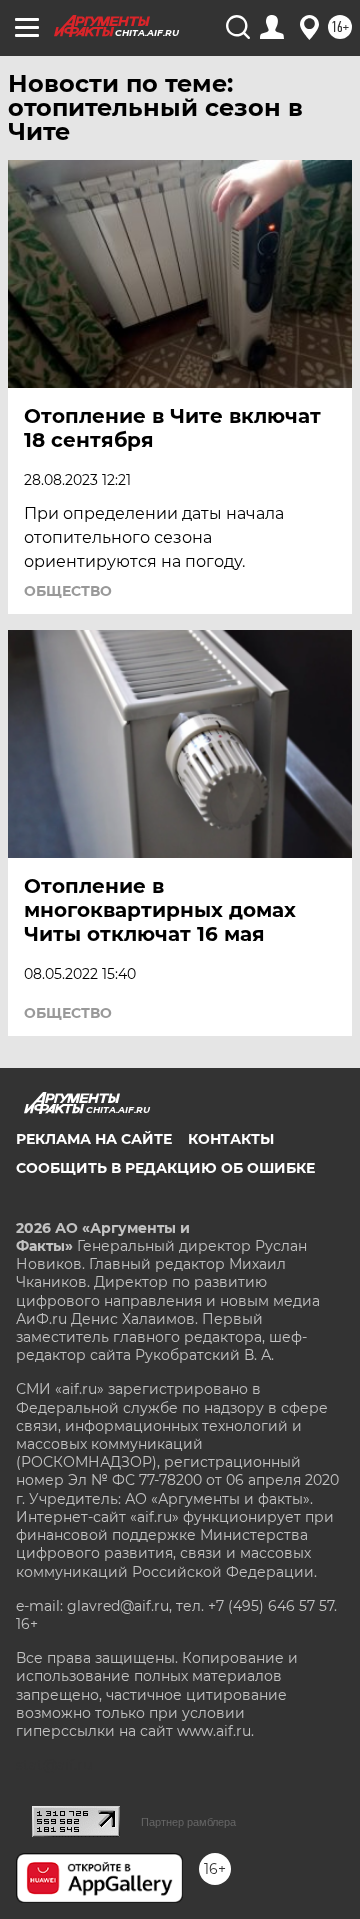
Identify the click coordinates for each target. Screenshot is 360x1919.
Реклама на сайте (94, 1139)
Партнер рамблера (188, 1822)
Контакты (231, 1139)
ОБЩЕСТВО (68, 591)
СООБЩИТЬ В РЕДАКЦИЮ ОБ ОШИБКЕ (165, 1168)
